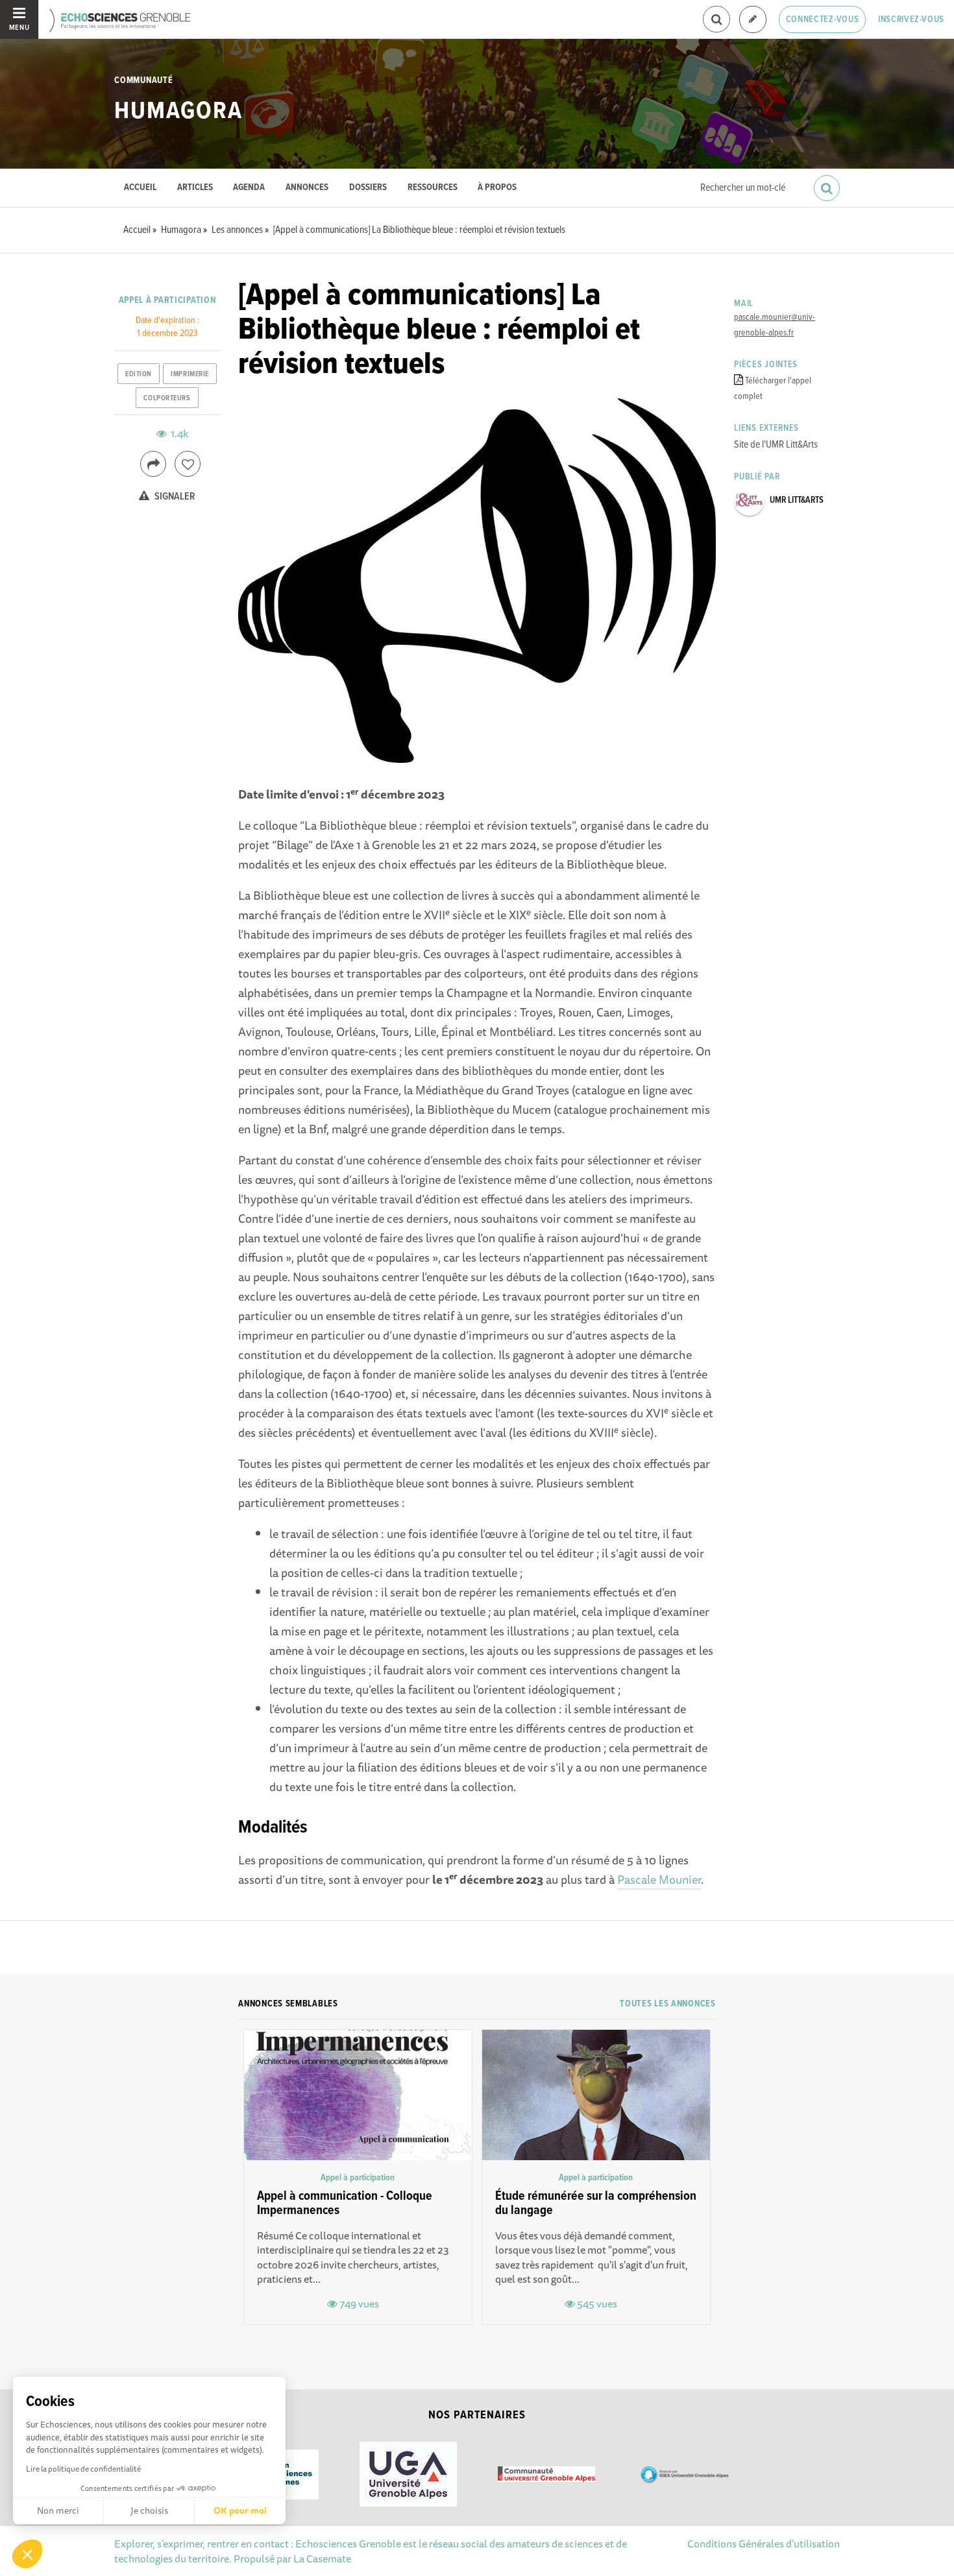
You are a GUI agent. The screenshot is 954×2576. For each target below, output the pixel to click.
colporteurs (167, 398)
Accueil (140, 188)
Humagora (178, 112)
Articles (195, 188)
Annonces (307, 188)
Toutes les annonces (667, 2004)
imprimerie (190, 374)
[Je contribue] (753, 20)
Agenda (249, 188)
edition (139, 374)
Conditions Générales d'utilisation (764, 2544)
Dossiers (368, 188)
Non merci (58, 2510)
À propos (497, 188)
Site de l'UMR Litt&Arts (776, 445)
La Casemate (322, 2558)
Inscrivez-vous (911, 19)
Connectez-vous (823, 19)
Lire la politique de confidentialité (83, 2469)
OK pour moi (240, 2510)
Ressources (433, 188)
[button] (27, 2554)
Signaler (174, 497)
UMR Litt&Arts (797, 500)
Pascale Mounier (659, 1879)
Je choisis (149, 2510)
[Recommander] (188, 464)
